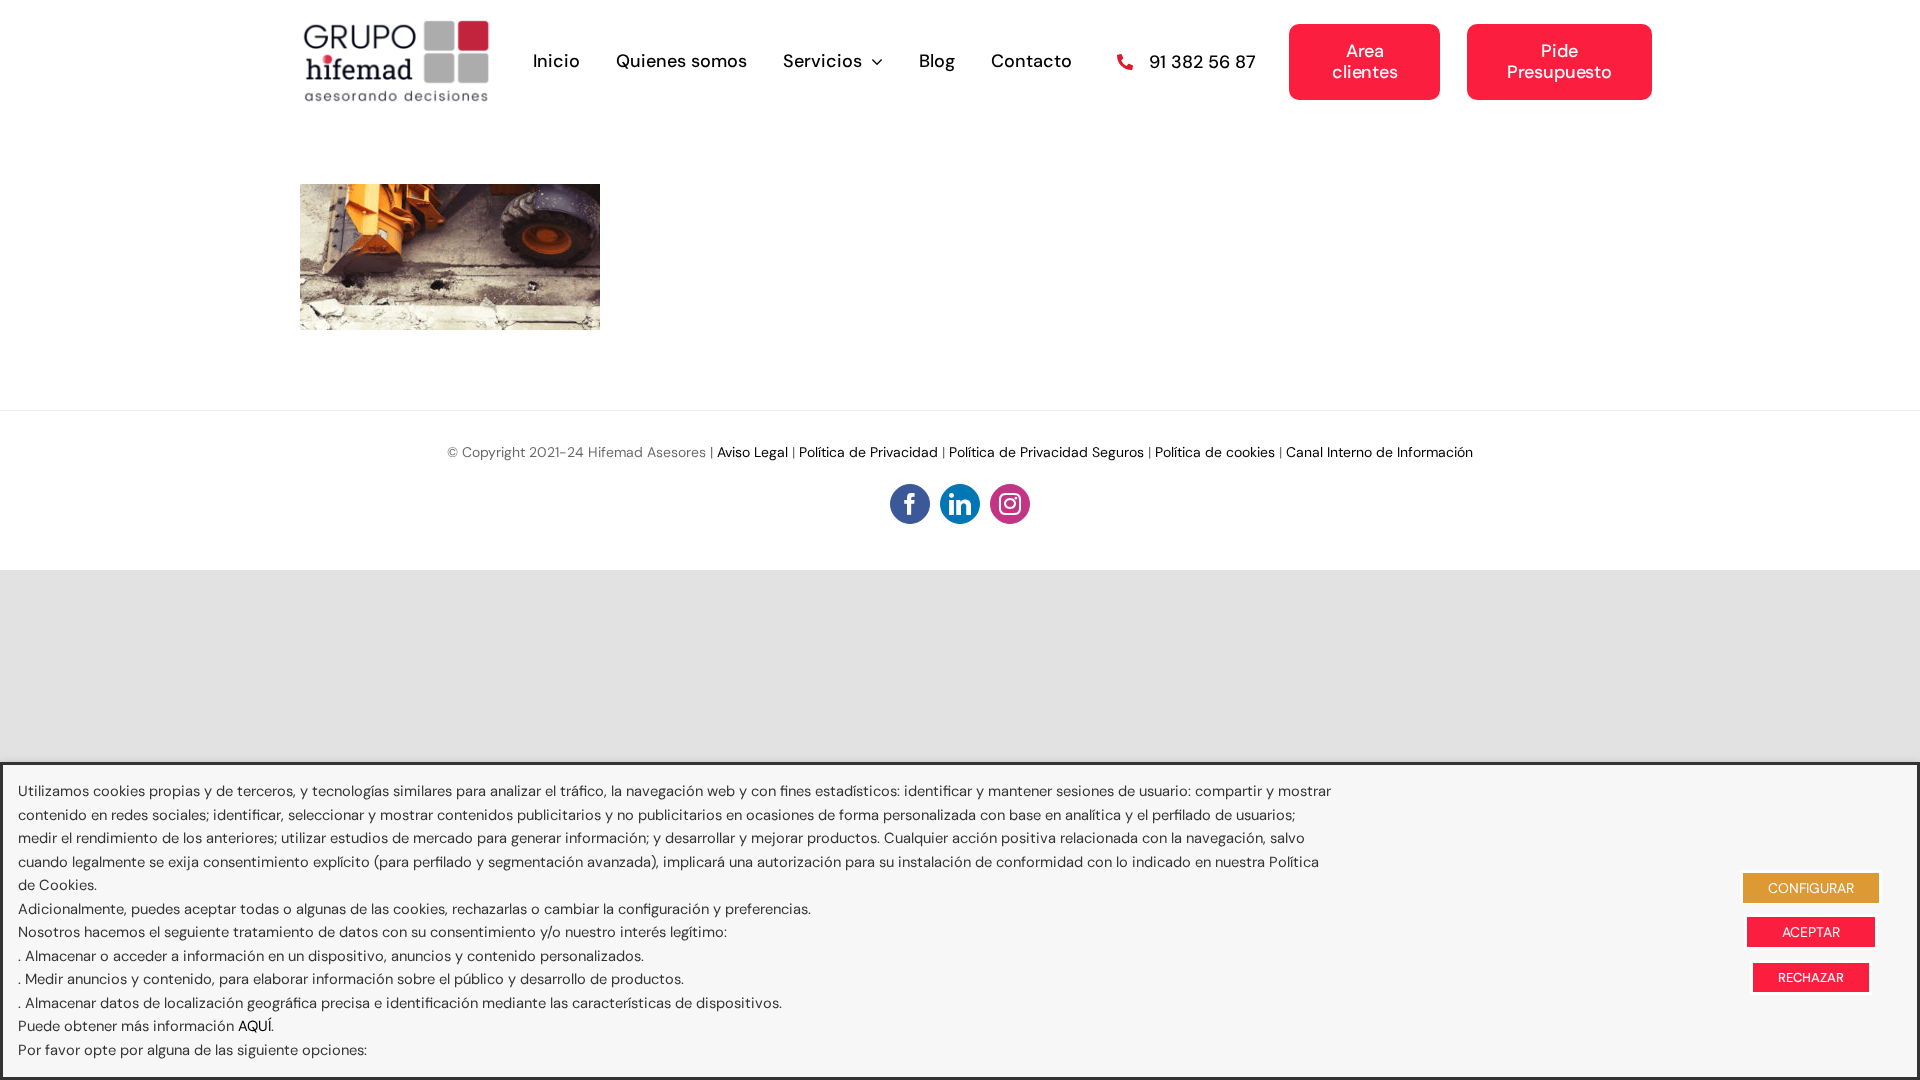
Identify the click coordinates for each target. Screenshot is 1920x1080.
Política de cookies (1215, 452)
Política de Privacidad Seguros (1046, 452)
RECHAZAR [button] (1811, 977)
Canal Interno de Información (1379, 452)
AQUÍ (254, 1026)
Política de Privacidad (868, 452)
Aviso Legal (752, 452)
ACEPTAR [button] (1811, 932)
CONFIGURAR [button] (1811, 888)
